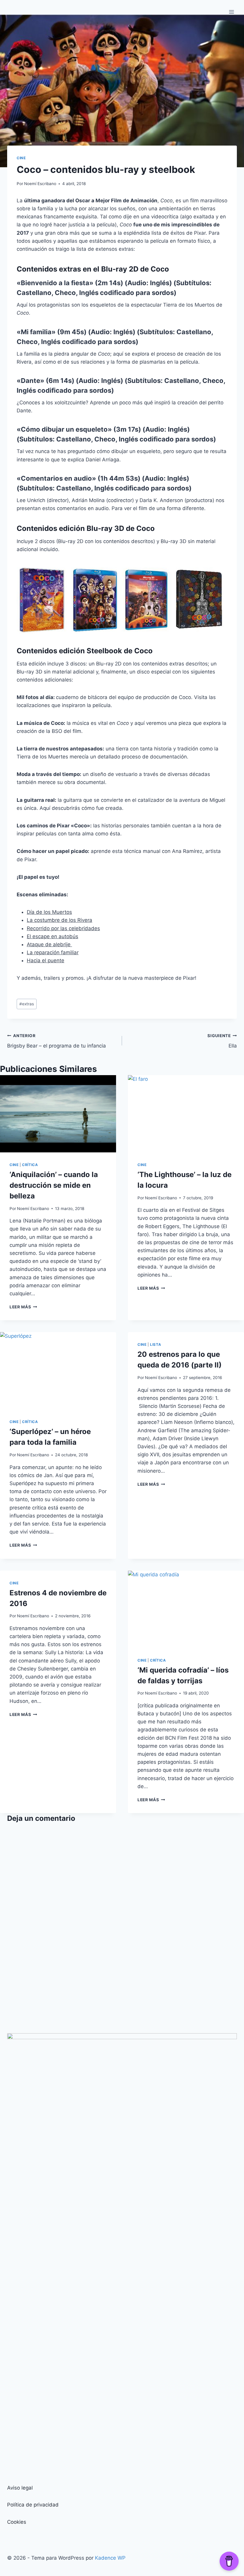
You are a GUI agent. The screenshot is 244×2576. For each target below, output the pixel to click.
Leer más (23, 1307)
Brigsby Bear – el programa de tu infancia (57, 1041)
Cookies (17, 2522)
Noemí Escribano (40, 184)
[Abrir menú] (231, 12)
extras (27, 1004)
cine (21, 158)
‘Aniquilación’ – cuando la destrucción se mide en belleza (54, 1185)
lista (155, 1344)
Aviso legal (20, 2488)
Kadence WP (110, 2558)
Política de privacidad (33, 2505)
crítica (30, 1165)
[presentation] (58, 1114)
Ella (222, 1041)
